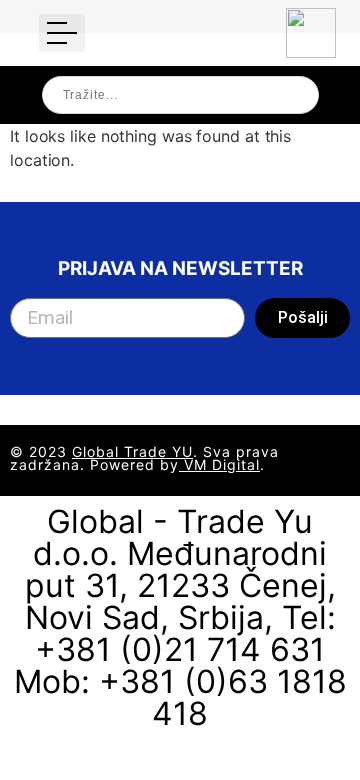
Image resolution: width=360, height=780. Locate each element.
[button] (62, 33)
